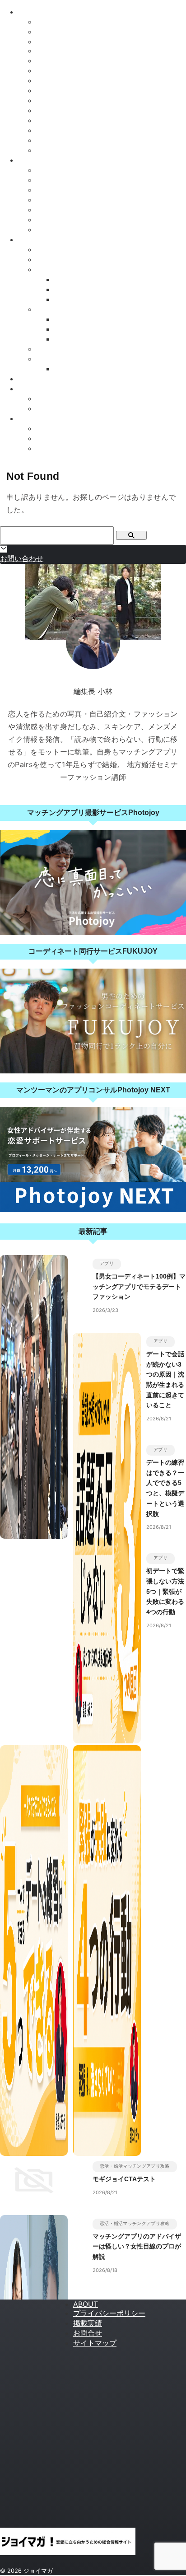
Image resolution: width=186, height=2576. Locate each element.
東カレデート (58, 101)
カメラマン (54, 399)
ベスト (65, 339)
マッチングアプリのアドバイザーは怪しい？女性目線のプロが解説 (137, 2246)
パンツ (47, 349)
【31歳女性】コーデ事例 (76, 448)
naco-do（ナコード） (71, 180)
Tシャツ (67, 319)
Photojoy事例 (40, 419)
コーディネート (43, 379)
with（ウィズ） (61, 32)
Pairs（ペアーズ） (66, 22)
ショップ (51, 260)
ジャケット (72, 289)
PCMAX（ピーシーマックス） (85, 150)
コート (65, 279)
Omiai (46, 42)
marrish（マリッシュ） (73, 71)
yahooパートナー (64, 190)
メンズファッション (51, 240)
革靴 (61, 369)
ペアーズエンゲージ (69, 170)
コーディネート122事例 (75, 429)
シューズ (51, 359)
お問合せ (88, 2333)
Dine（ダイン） (62, 81)
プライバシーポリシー (109, 2313)
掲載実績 (88, 2323)
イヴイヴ (51, 61)
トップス (51, 309)
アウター (51, 269)
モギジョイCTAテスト (124, 2179)
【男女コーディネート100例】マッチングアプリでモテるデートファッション (139, 1286)
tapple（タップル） (68, 51)
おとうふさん (58, 409)
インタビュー (40, 389)
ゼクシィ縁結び (61, 110)
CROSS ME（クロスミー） (81, 91)
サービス (51, 250)
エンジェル (54, 220)
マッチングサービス (51, 160)
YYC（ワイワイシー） (73, 140)
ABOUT (86, 2304)
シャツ (65, 329)
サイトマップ (95, 2343)
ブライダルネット (65, 230)
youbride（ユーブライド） (79, 120)
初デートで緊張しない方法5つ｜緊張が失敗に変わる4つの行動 (165, 1591)
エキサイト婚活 (61, 200)
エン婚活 (51, 210)
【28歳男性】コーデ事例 (76, 438)
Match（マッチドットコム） (82, 130)
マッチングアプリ (47, 12)
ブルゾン (69, 299)
